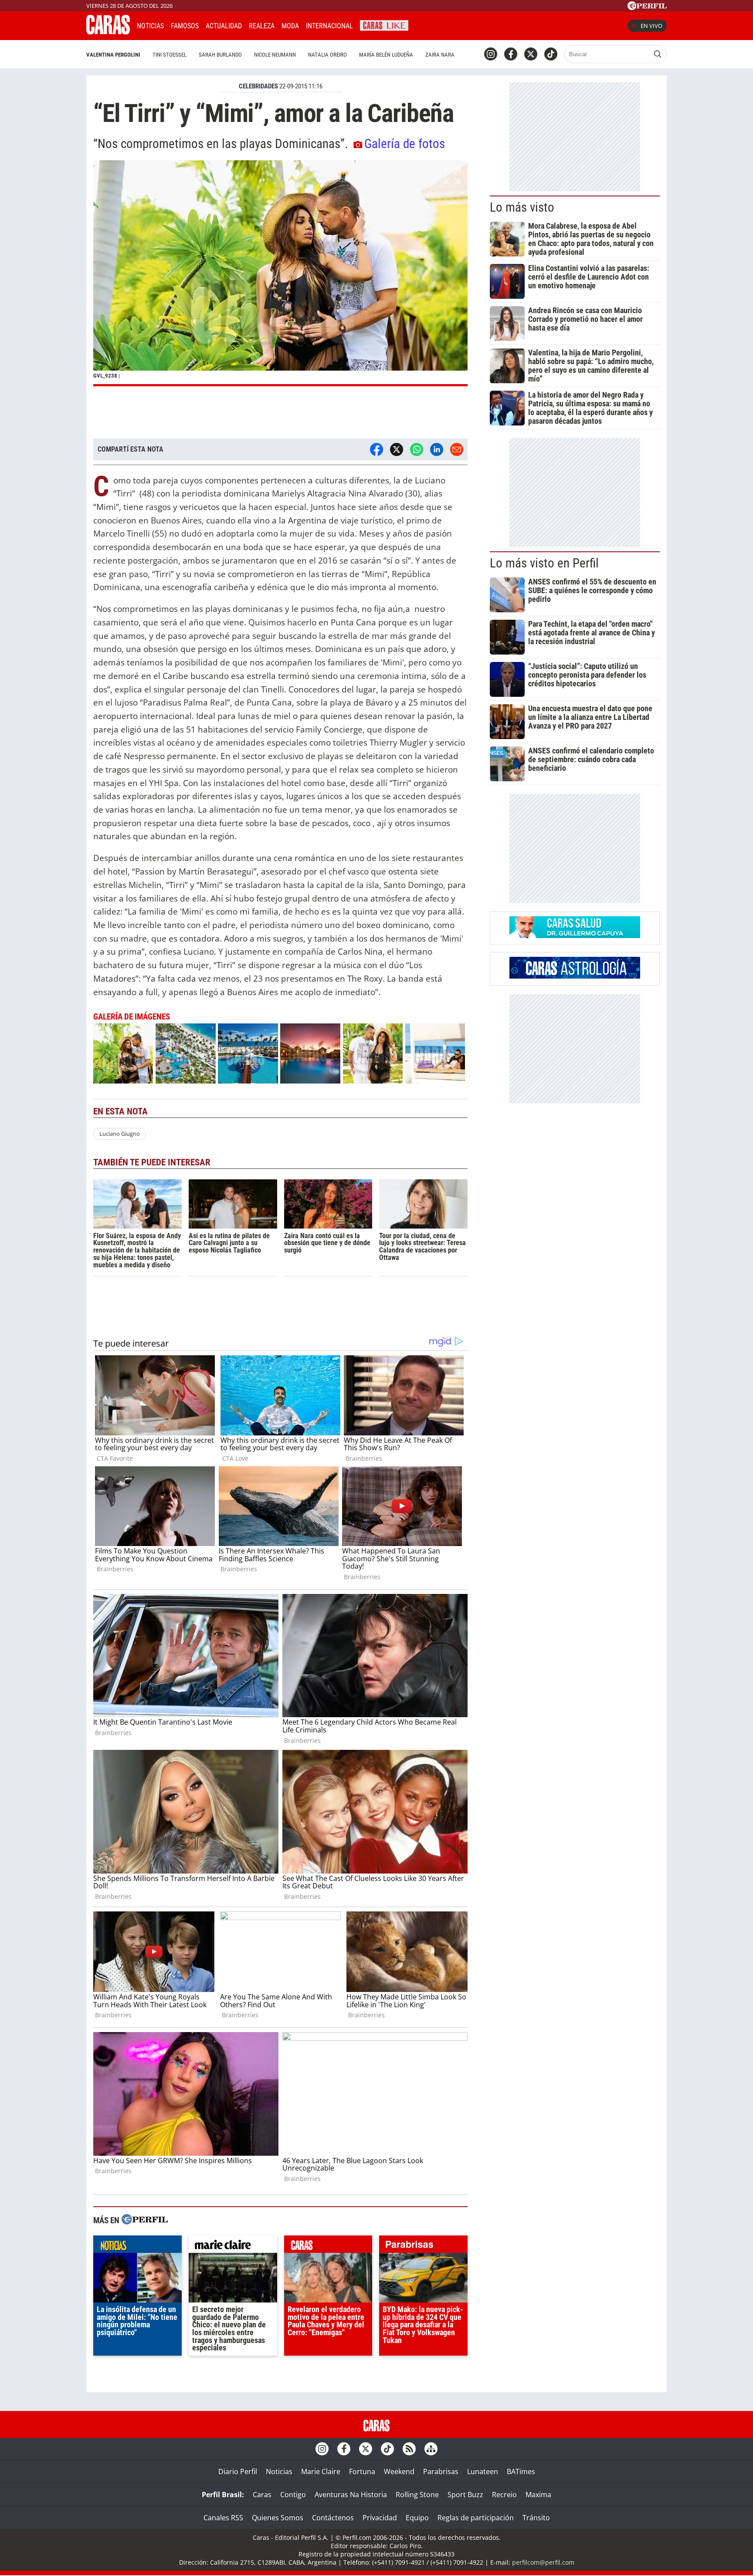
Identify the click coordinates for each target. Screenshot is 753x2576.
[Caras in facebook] (511, 54)
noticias (137, 2246)
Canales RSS (223, 2518)
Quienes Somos (278, 2518)
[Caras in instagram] (491, 54)
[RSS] (409, 2449)
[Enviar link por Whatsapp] (417, 449)
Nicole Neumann (275, 55)
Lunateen (483, 2471)
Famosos (185, 26)
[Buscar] (658, 54)
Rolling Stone (417, 2495)
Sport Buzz (465, 2495)
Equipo (417, 2518)
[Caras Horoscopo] (575, 976)
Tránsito (536, 2518)
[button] (280, 273)
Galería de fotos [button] (405, 144)
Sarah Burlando (220, 55)
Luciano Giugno (120, 1134)
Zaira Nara (440, 55)
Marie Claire (321, 2471)
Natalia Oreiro (327, 55)
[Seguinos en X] (531, 54)
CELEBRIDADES (258, 86)
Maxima (538, 2495)
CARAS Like (384, 25)
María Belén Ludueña (386, 55)
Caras (262, 2495)
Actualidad (224, 26)
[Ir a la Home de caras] (108, 32)
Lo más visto (522, 207)
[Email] (457, 449)
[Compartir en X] (397, 449)
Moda (290, 26)
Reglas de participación (476, 2518)
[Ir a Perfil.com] (647, 7)
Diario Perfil (238, 2471)
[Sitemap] (431, 2449)
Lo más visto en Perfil (544, 563)
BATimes (521, 2471)
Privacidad (380, 2518)
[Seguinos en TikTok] (551, 54)
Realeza (262, 26)
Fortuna (362, 2471)
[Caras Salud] (575, 935)
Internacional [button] (329, 26)
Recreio (504, 2495)
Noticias (150, 26)
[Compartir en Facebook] (376, 449)
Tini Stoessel (170, 55)
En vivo (651, 26)
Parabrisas (441, 2471)
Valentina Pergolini (113, 55)
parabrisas (423, 2246)
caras (328, 2246)
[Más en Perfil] (145, 2220)
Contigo (293, 2495)
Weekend (399, 2471)
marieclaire (233, 2246)
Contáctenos (333, 2518)
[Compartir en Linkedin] (437, 449)
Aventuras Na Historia (351, 2495)
